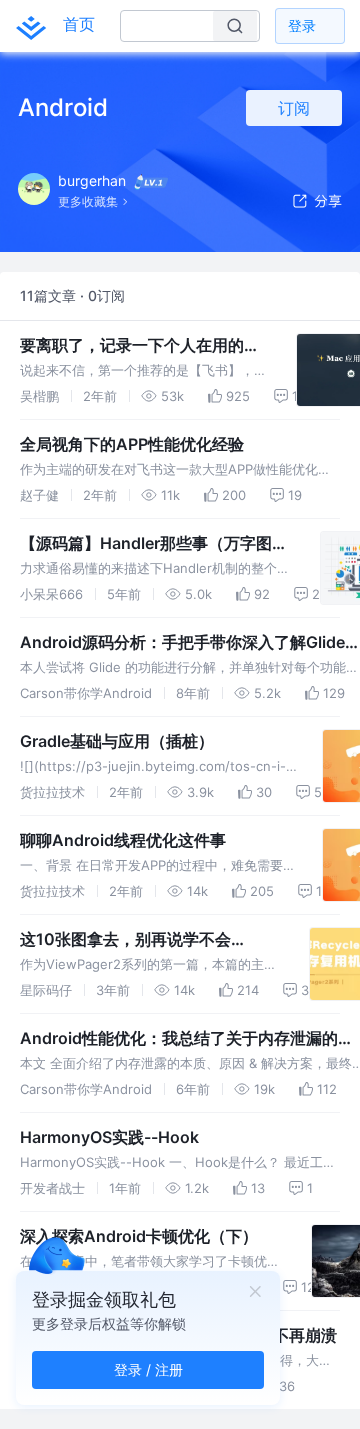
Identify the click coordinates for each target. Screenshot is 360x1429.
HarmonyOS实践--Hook (109, 1137)
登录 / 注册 (148, 1369)
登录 (302, 25)
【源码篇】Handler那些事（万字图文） (146, 544)
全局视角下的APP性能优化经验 (132, 444)
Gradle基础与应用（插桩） (117, 741)
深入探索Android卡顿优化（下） (139, 1236)
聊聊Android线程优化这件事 (123, 840)
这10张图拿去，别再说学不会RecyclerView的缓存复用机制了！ (143, 940)
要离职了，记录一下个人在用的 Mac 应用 (132, 346)
